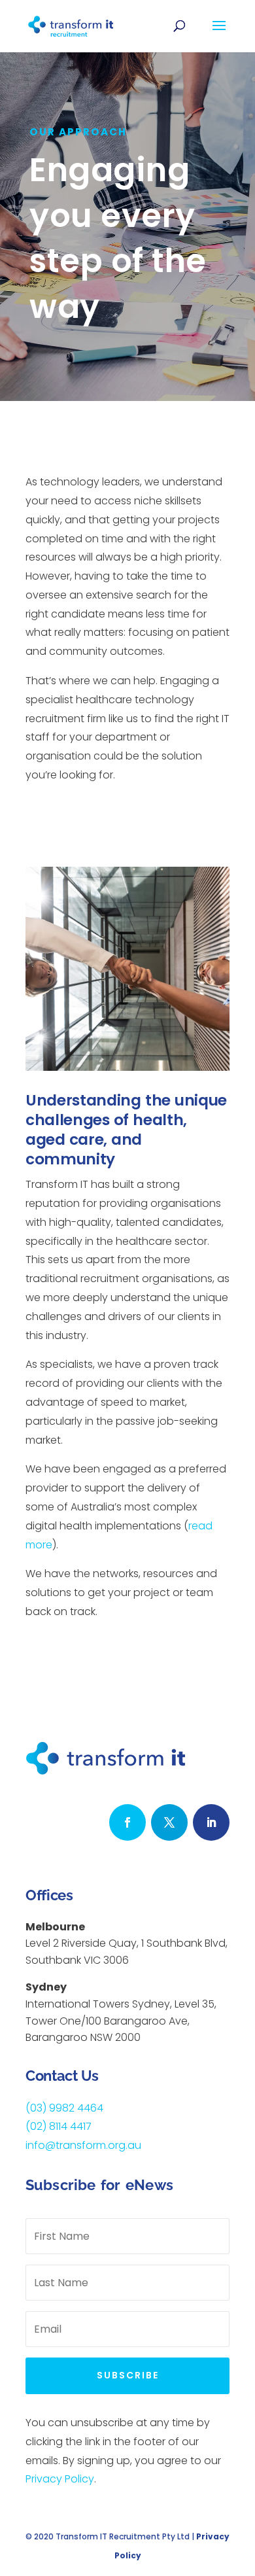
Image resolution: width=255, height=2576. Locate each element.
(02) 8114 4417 (59, 2126)
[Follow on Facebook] (127, 1822)
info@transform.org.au (83, 2145)
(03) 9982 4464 (64, 2108)
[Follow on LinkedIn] (211, 1822)
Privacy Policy (60, 2479)
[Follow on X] (169, 1822)
